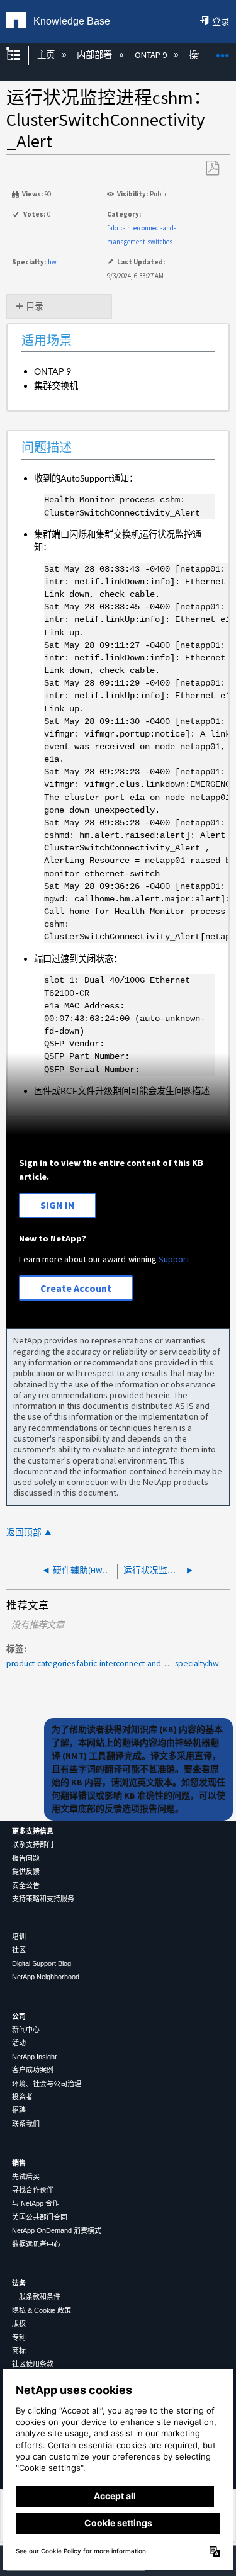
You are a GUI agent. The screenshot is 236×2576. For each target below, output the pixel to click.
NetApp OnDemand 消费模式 (57, 2230)
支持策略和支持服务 (43, 1899)
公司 (19, 2016)
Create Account (76, 1288)
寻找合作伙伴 (33, 2190)
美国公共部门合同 (40, 2217)
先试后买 (26, 2177)
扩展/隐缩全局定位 (223, 51)
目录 (35, 307)
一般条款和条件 (36, 2296)
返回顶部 (24, 1533)
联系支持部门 (33, 1844)
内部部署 (95, 55)
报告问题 (26, 1858)
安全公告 (26, 1885)
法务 (19, 2283)
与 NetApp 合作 (36, 2203)
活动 (19, 2043)
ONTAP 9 (151, 55)
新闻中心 (26, 2030)
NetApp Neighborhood (46, 1977)
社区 (19, 1950)
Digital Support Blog (42, 1963)
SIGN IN (58, 1205)
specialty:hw (197, 1664)
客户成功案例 (33, 2070)
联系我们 (26, 2124)
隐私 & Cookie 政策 (42, 2310)
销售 (19, 2163)
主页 (47, 55)
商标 (19, 2351)
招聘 (19, 2110)
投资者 (22, 2097)
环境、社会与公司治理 (47, 2084)
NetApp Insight (34, 2057)
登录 (221, 21)
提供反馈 (26, 1872)
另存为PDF (212, 168)
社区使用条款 (33, 2364)
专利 (19, 2337)
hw (52, 262)
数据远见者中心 (36, 2244)
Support (174, 1259)
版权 (19, 2324)
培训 (19, 1936)
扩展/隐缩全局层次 (21, 55)
